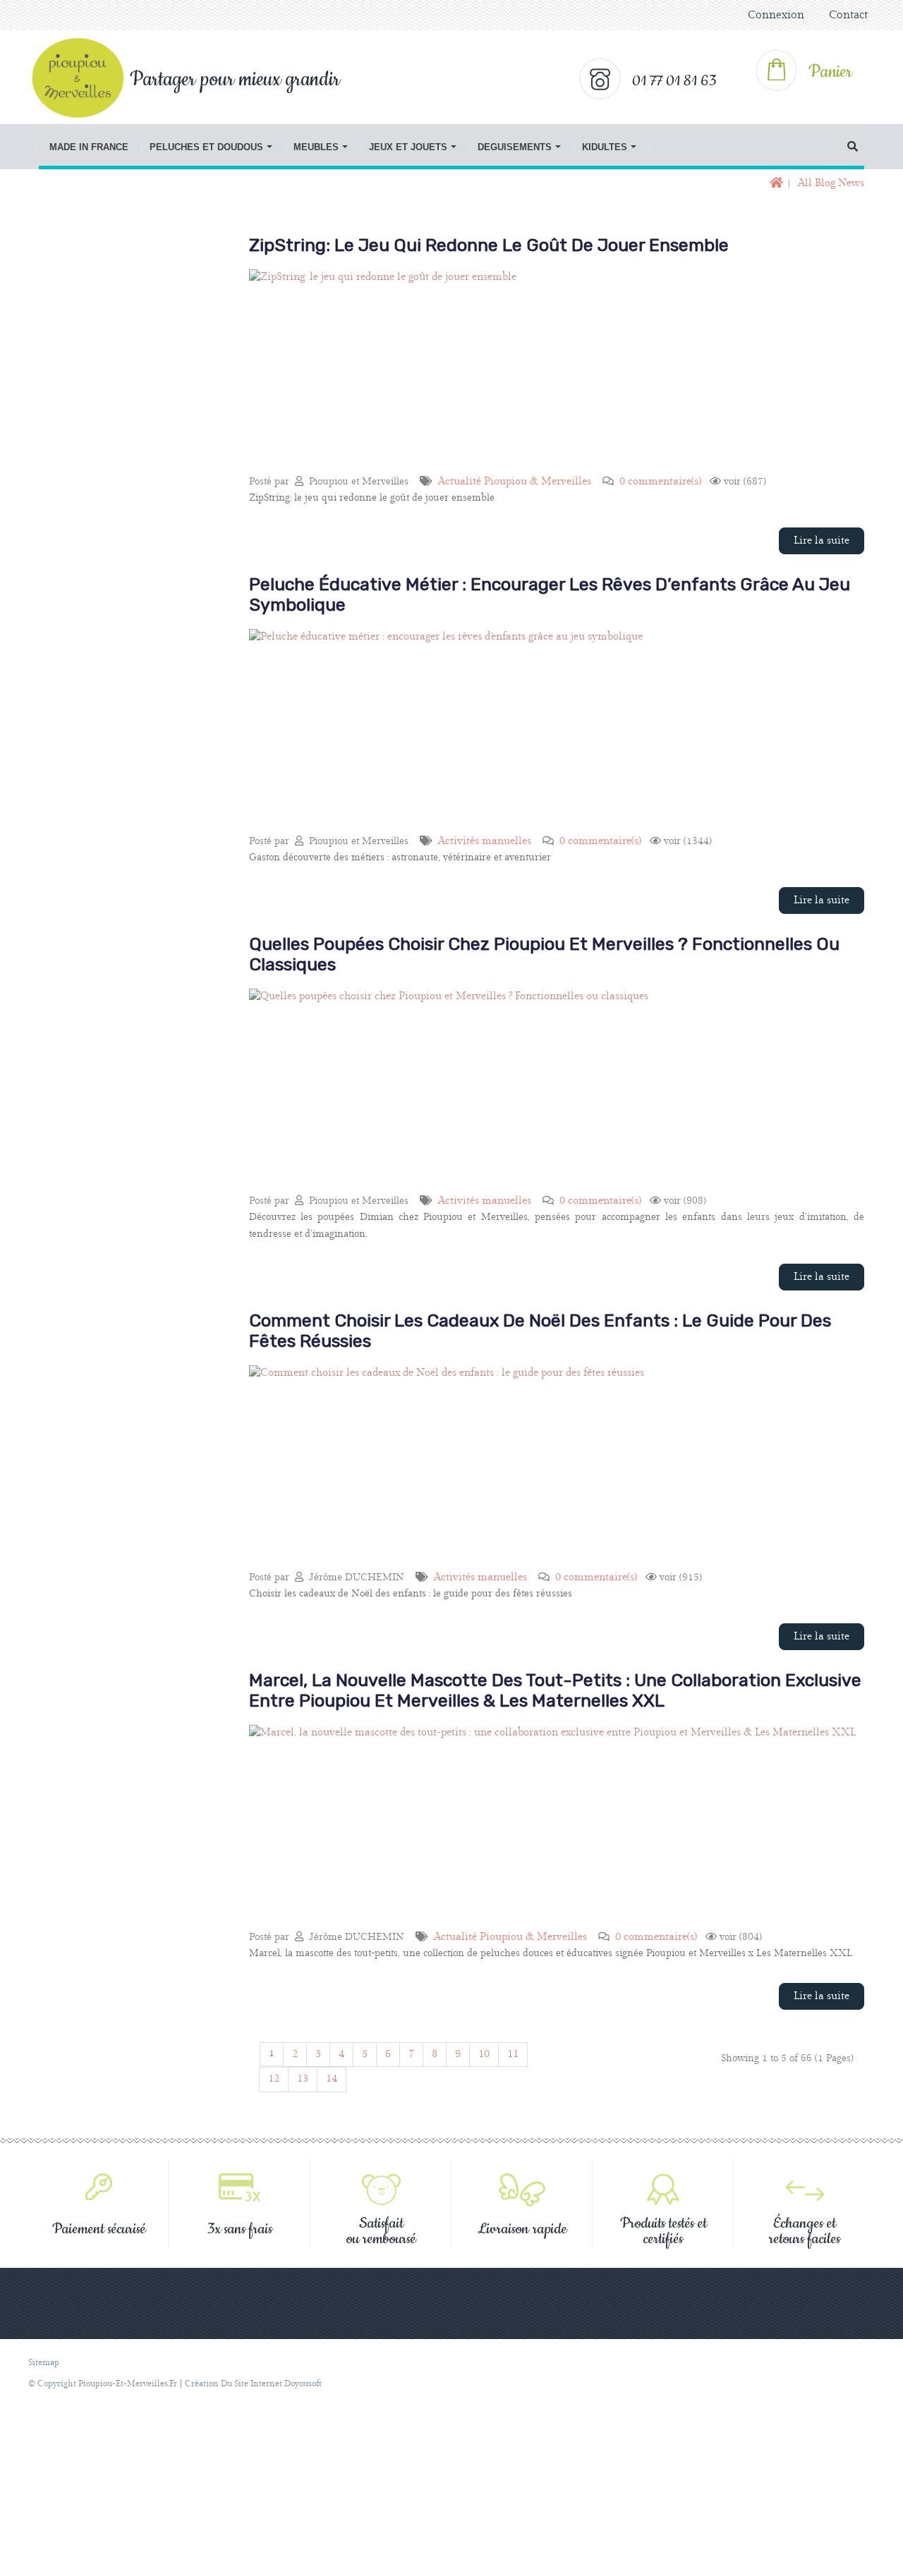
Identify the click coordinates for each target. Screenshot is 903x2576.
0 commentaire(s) (660, 482)
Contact (848, 15)
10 (484, 2054)
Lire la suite (822, 541)
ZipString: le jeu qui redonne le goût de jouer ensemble (489, 245)
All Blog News (831, 183)
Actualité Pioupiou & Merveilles (515, 482)
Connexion (776, 15)
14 (332, 2079)
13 (303, 2079)
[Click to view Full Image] (569, 385)
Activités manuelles (485, 841)
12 (274, 2079)
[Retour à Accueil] (775, 184)
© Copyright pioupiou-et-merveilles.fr (103, 2384)
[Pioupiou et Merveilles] (85, 78)
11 (513, 2054)
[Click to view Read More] (537, 419)
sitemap (44, 2363)
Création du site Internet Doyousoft (253, 2384)
